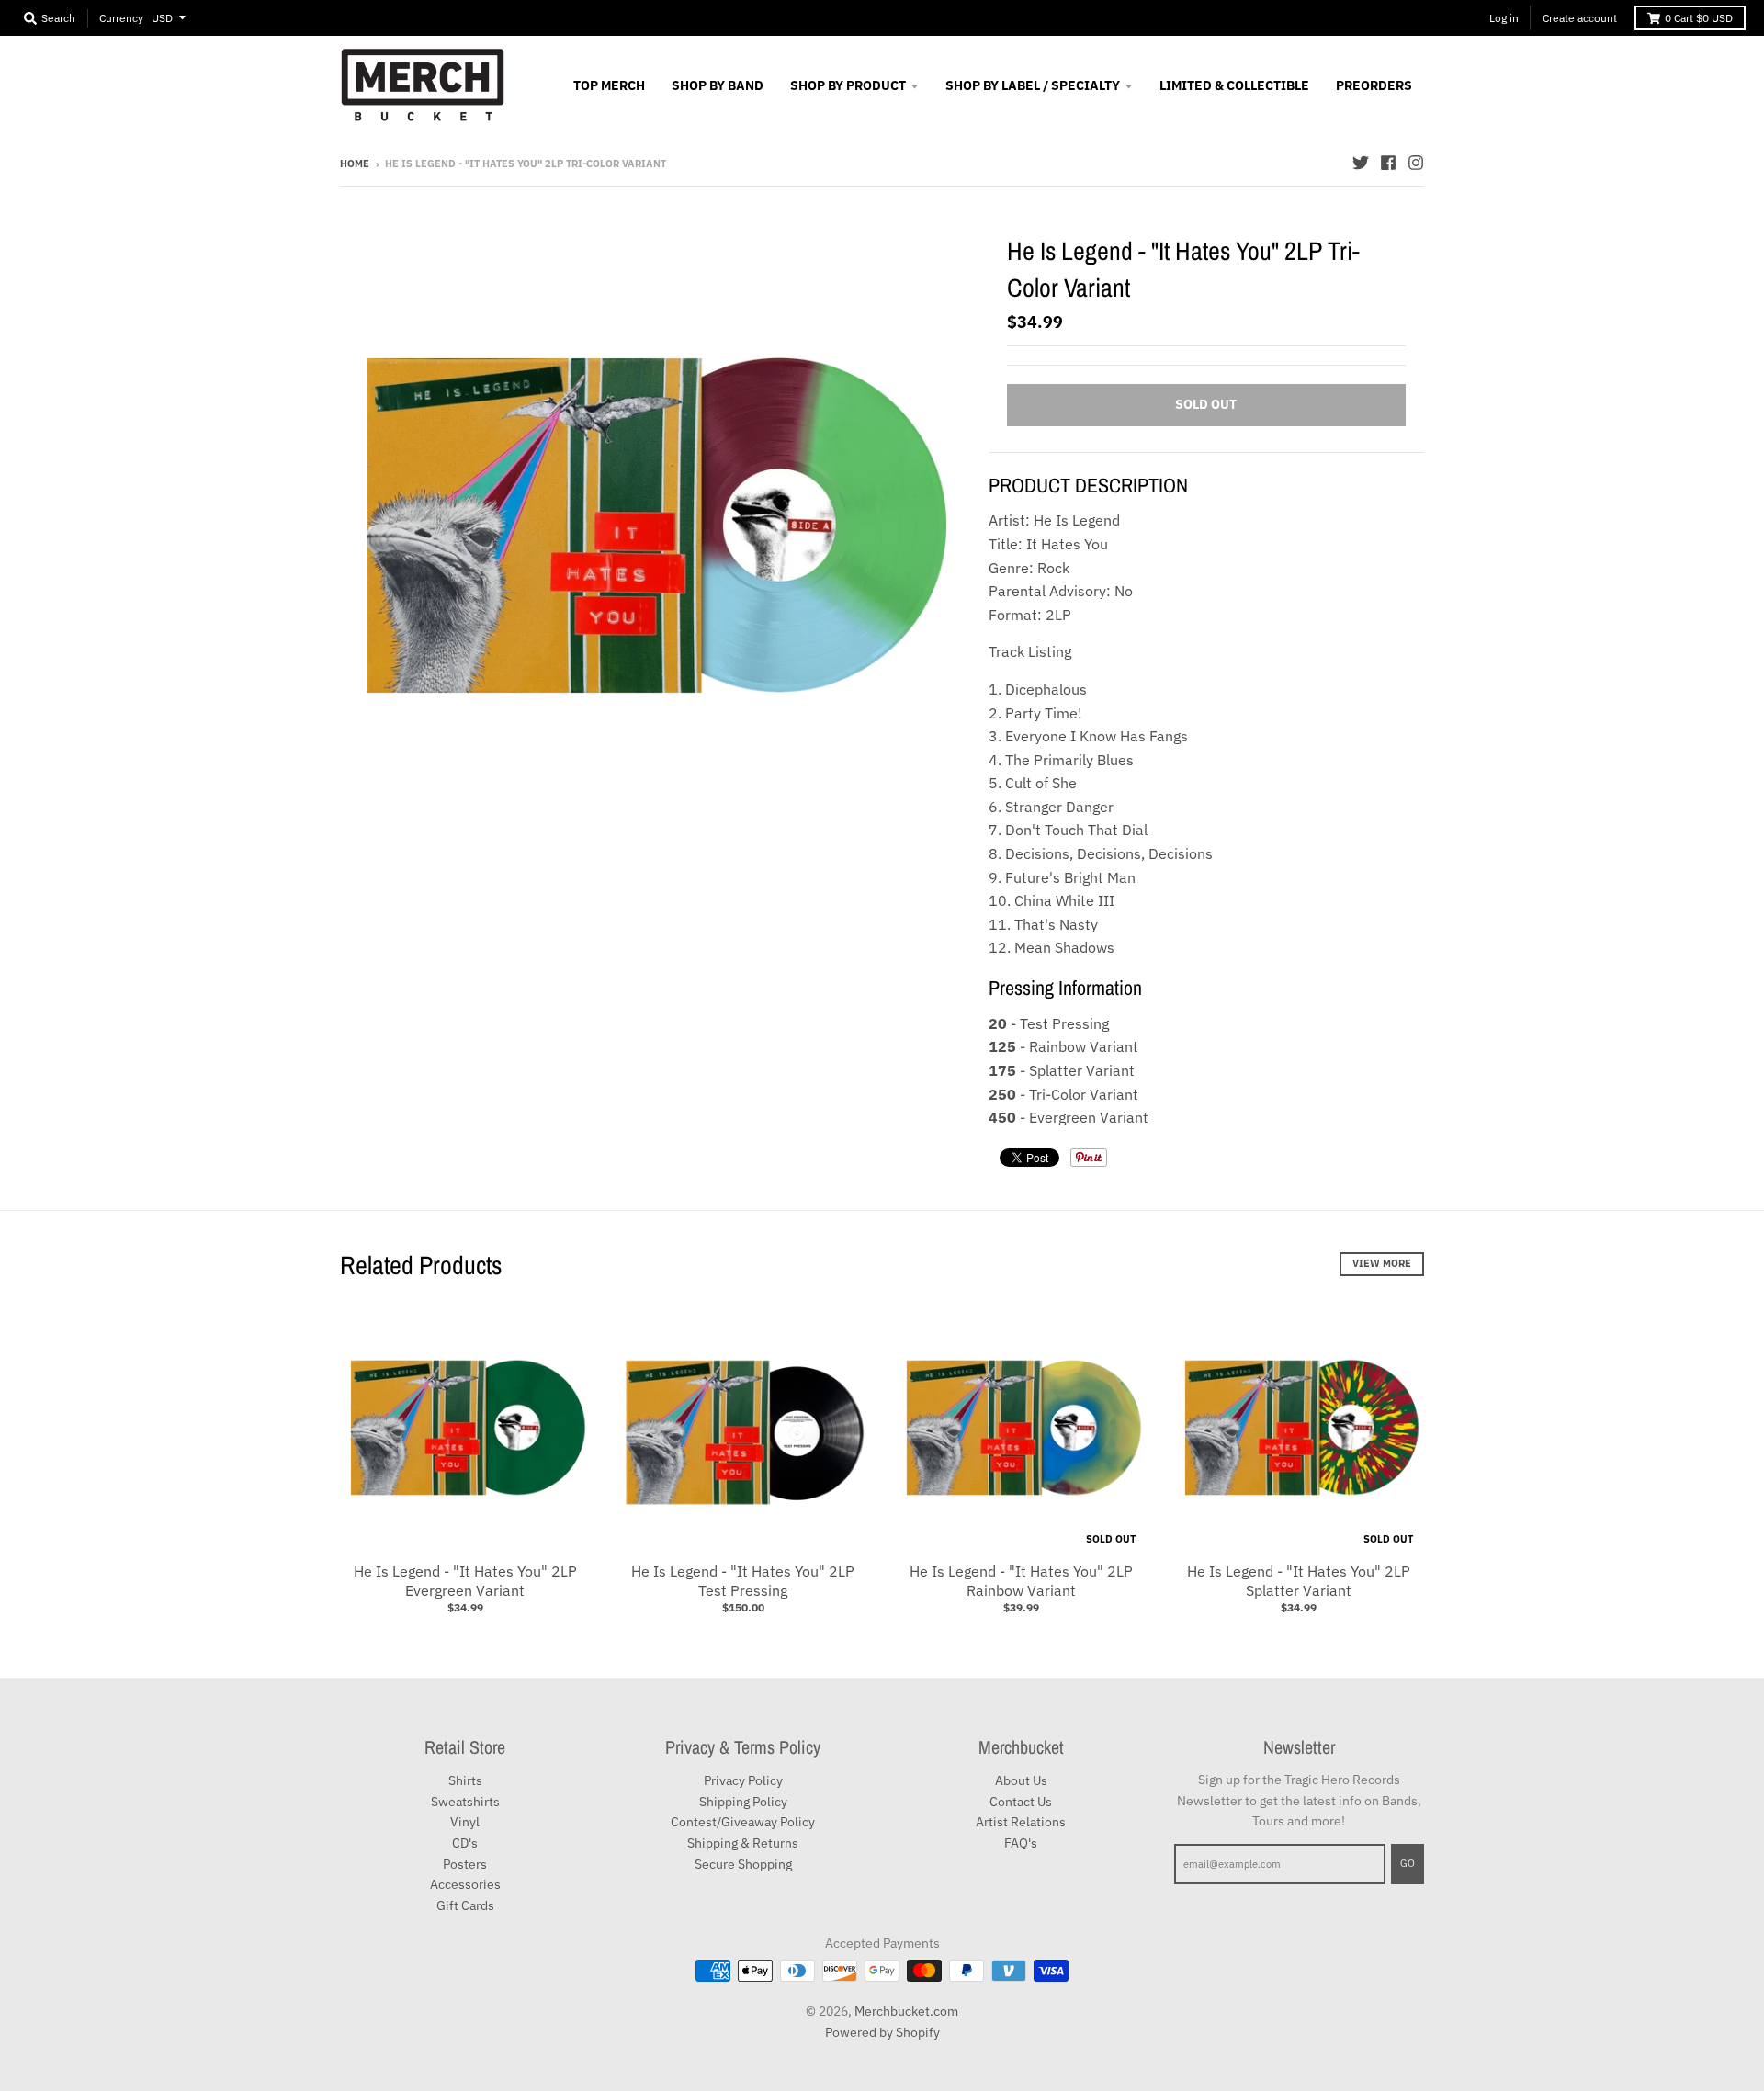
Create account (1580, 18)
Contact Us (1021, 1802)
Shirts (465, 1780)
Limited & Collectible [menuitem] (1234, 85)
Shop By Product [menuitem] (848, 85)
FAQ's (1021, 1843)
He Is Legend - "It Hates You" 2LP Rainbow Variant (1021, 1581)
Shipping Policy (743, 1802)
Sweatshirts (465, 1802)
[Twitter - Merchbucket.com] (1361, 163)
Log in (1504, 18)
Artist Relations (1021, 1822)
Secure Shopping (743, 1864)
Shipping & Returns (743, 1843)
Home (355, 164)
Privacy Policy (743, 1780)
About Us (1021, 1780)
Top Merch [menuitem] (609, 85)
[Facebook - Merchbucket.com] (1388, 163)
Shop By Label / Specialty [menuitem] (1033, 85)
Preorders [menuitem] (1374, 85)
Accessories (465, 1884)
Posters (465, 1864)
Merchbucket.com (906, 2011)
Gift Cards (465, 1905)
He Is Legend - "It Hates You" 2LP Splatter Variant (1299, 1581)
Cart (1699, 18)
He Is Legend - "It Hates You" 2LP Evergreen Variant (465, 1581)
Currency (121, 18)
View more (1382, 1263)
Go (1408, 1863)
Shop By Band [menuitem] (718, 85)
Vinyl (465, 1822)
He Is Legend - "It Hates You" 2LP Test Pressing (743, 1581)
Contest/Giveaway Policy (743, 1822)
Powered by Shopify (882, 2032)
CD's (465, 1843)
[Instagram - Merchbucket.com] (1416, 163)
